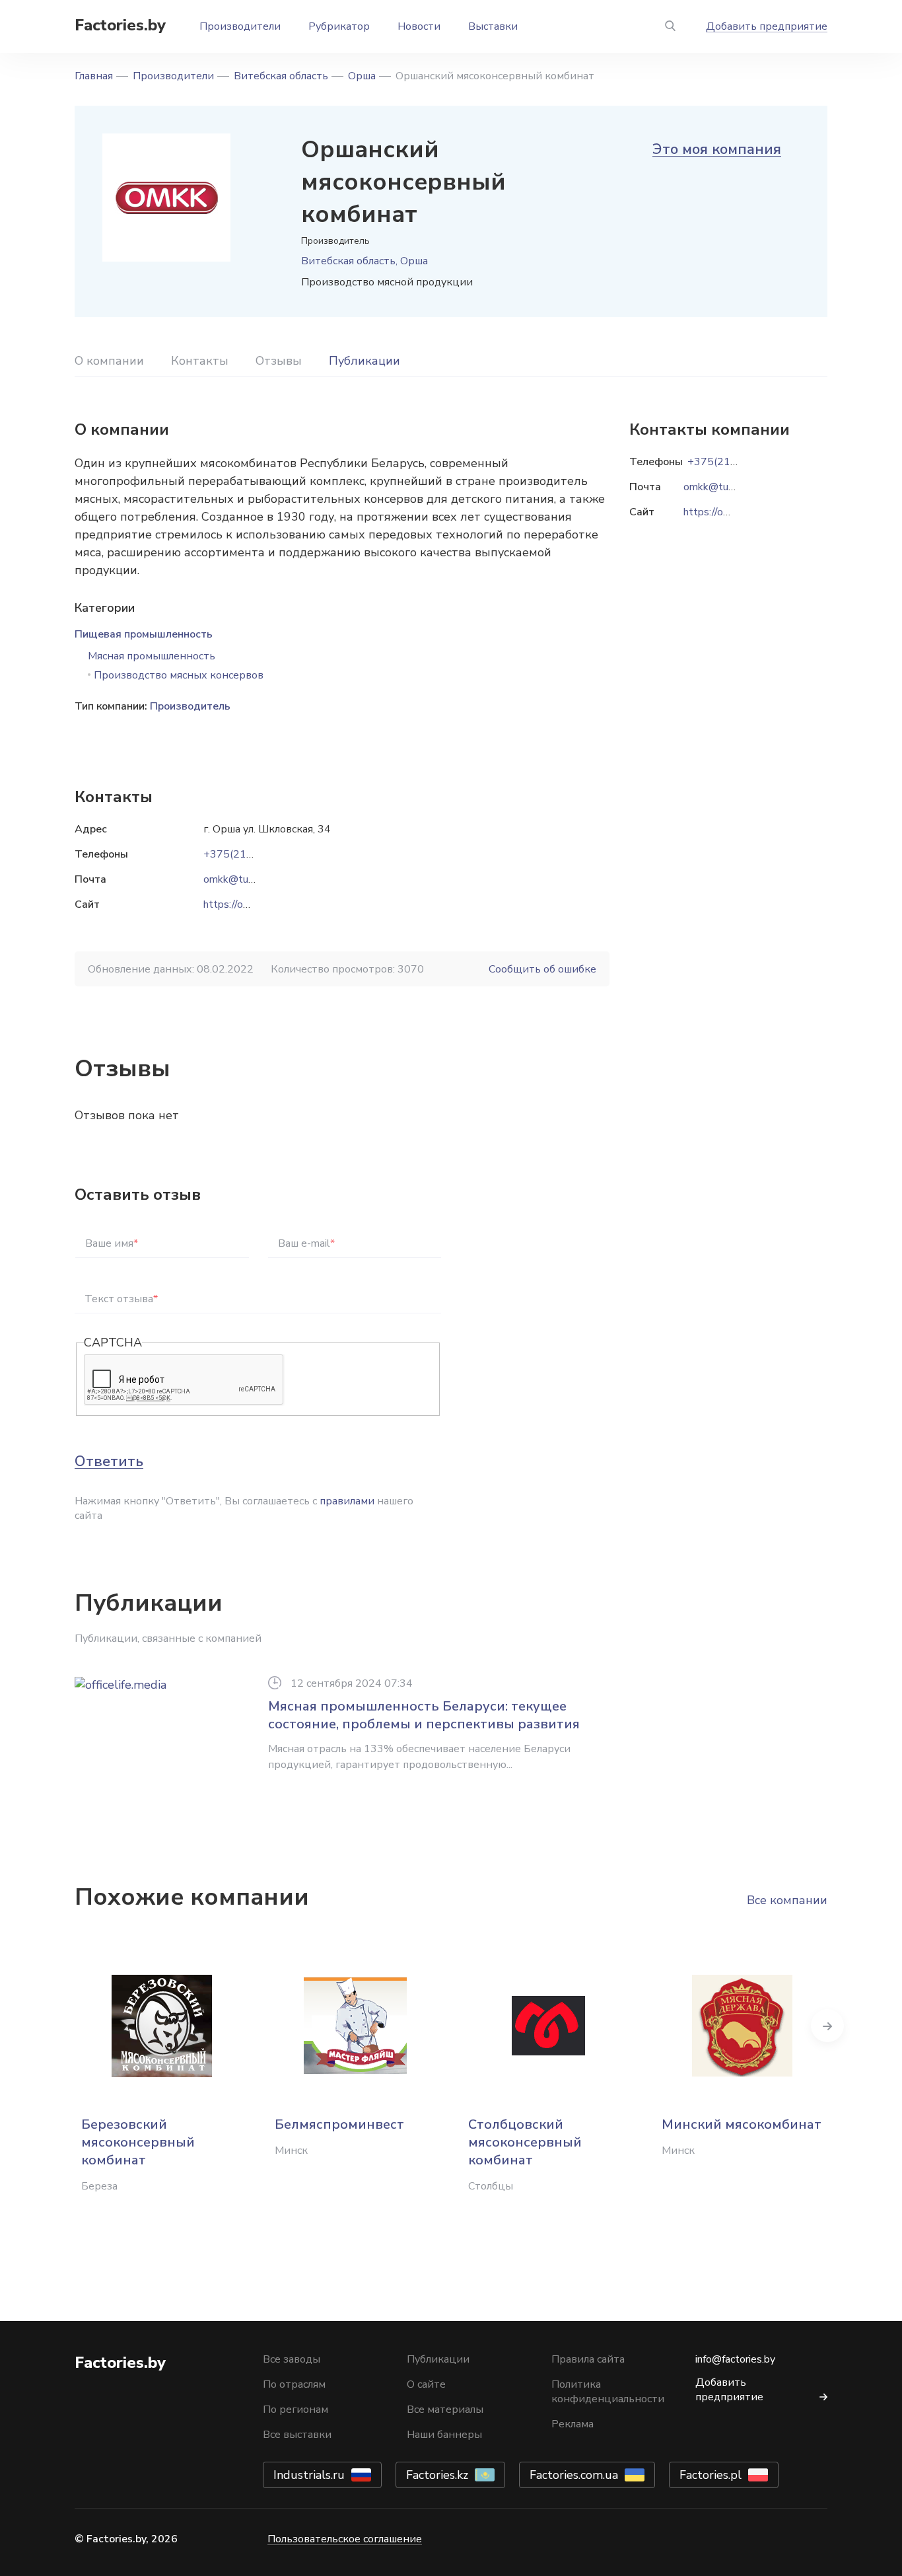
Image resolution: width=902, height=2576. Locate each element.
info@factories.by (735, 2359)
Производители (240, 26)
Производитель (190, 706)
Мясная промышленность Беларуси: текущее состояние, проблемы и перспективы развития (424, 1715)
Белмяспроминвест (339, 2124)
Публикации (364, 361)
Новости (419, 26)
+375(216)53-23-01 (254, 854)
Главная (94, 76)
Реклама (572, 2424)
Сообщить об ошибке (542, 969)
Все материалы (445, 2410)
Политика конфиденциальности (608, 2392)
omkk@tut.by (235, 879)
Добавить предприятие (767, 26)
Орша (362, 76)
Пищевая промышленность (144, 634)
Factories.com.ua (574, 2475)
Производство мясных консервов (179, 675)
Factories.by (120, 25)
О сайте (426, 2384)
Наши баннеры (444, 2435)
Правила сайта (588, 2359)
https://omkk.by (239, 904)
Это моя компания (717, 149)
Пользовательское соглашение (345, 2539)
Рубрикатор (339, 26)
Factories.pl (711, 2475)
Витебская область (281, 76)
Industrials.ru (309, 2475)
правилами (347, 1501)
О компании (109, 361)
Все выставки (297, 2435)
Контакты (200, 361)
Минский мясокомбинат (742, 2124)
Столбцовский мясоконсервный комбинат (525, 2142)
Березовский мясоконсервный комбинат (138, 2142)
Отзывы (279, 361)
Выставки (493, 26)
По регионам (295, 2410)
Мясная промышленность (152, 656)
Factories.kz (437, 2475)
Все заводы (292, 2359)
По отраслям (294, 2384)
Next (827, 2026)
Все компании (787, 1900)
